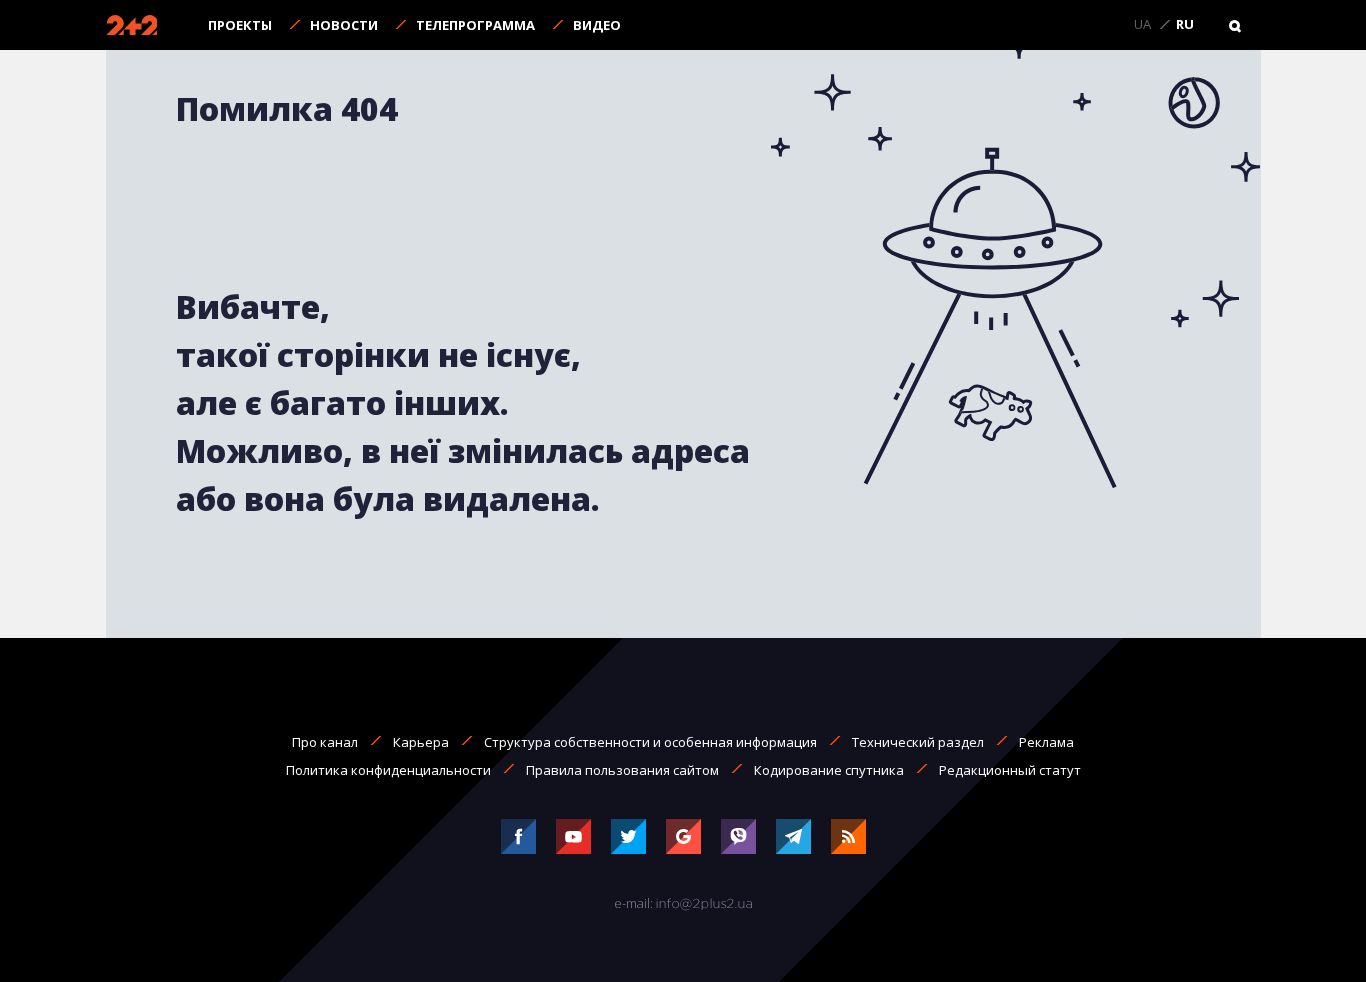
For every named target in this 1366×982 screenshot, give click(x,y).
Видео (597, 25)
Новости (344, 25)
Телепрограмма (475, 25)
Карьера (421, 742)
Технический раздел (918, 742)
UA (1142, 25)
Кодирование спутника (829, 770)
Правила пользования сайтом (622, 770)
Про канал (325, 742)
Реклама (1046, 742)
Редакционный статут (1010, 770)
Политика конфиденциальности (388, 770)
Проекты (240, 25)
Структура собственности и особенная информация (650, 742)
